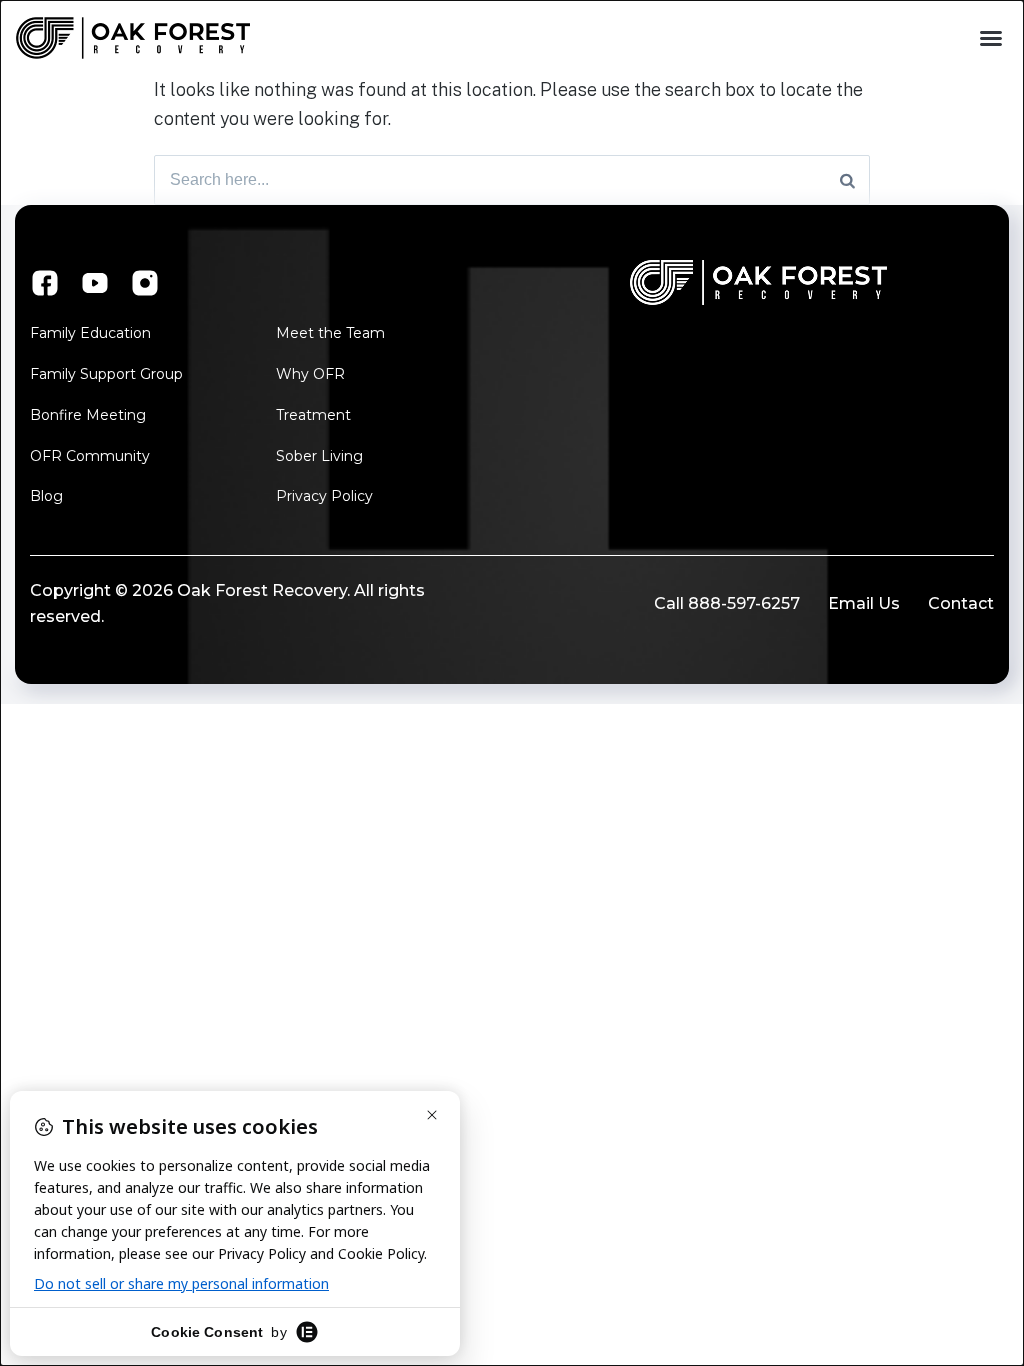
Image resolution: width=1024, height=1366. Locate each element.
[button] (991, 38)
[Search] (847, 180)
